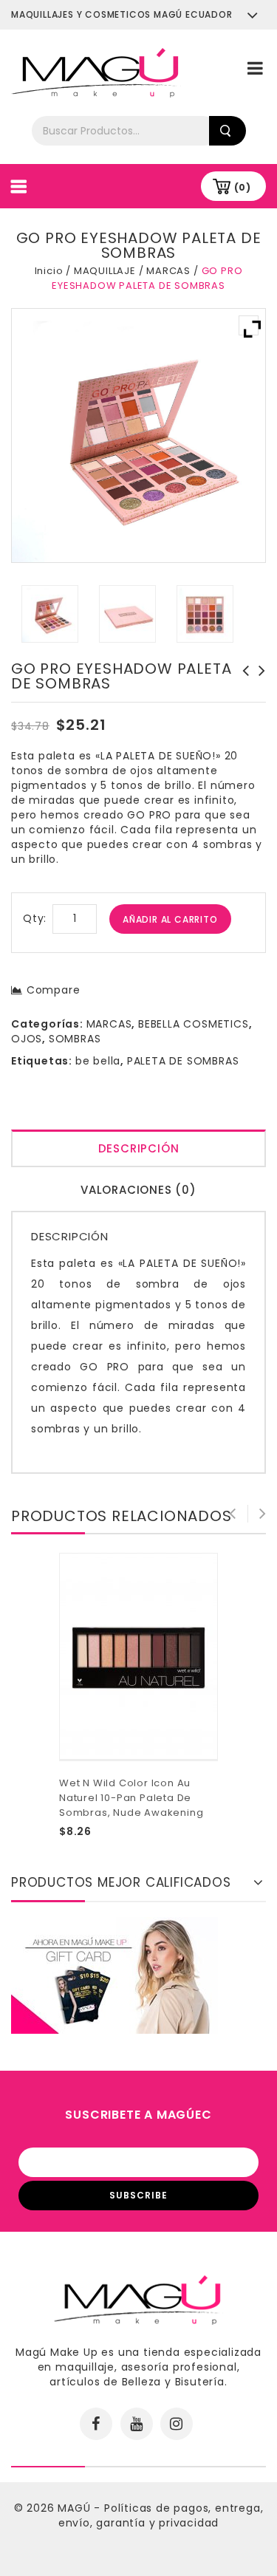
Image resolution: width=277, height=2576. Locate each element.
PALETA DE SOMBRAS (183, 1061)
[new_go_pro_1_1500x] (50, 614)
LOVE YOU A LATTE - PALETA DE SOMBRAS (258, 686)
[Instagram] (177, 2424)
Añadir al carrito (170, 919)
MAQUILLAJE (105, 271)
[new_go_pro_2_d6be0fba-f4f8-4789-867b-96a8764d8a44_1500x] (205, 614)
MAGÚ (76, 2508)
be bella (98, 1061)
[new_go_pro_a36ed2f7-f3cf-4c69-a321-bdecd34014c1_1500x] (128, 614)
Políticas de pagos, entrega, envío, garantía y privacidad (161, 2515)
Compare (53, 990)
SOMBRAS (75, 1039)
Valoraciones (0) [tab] (138, 1190)
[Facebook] (96, 2424)
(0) (243, 187)
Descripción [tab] (139, 1148)
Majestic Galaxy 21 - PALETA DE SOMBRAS (242, 686)
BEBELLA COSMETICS (194, 1024)
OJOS (27, 1039)
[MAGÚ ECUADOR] (96, 72)
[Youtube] (137, 2424)
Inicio (49, 271)
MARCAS (168, 271)
